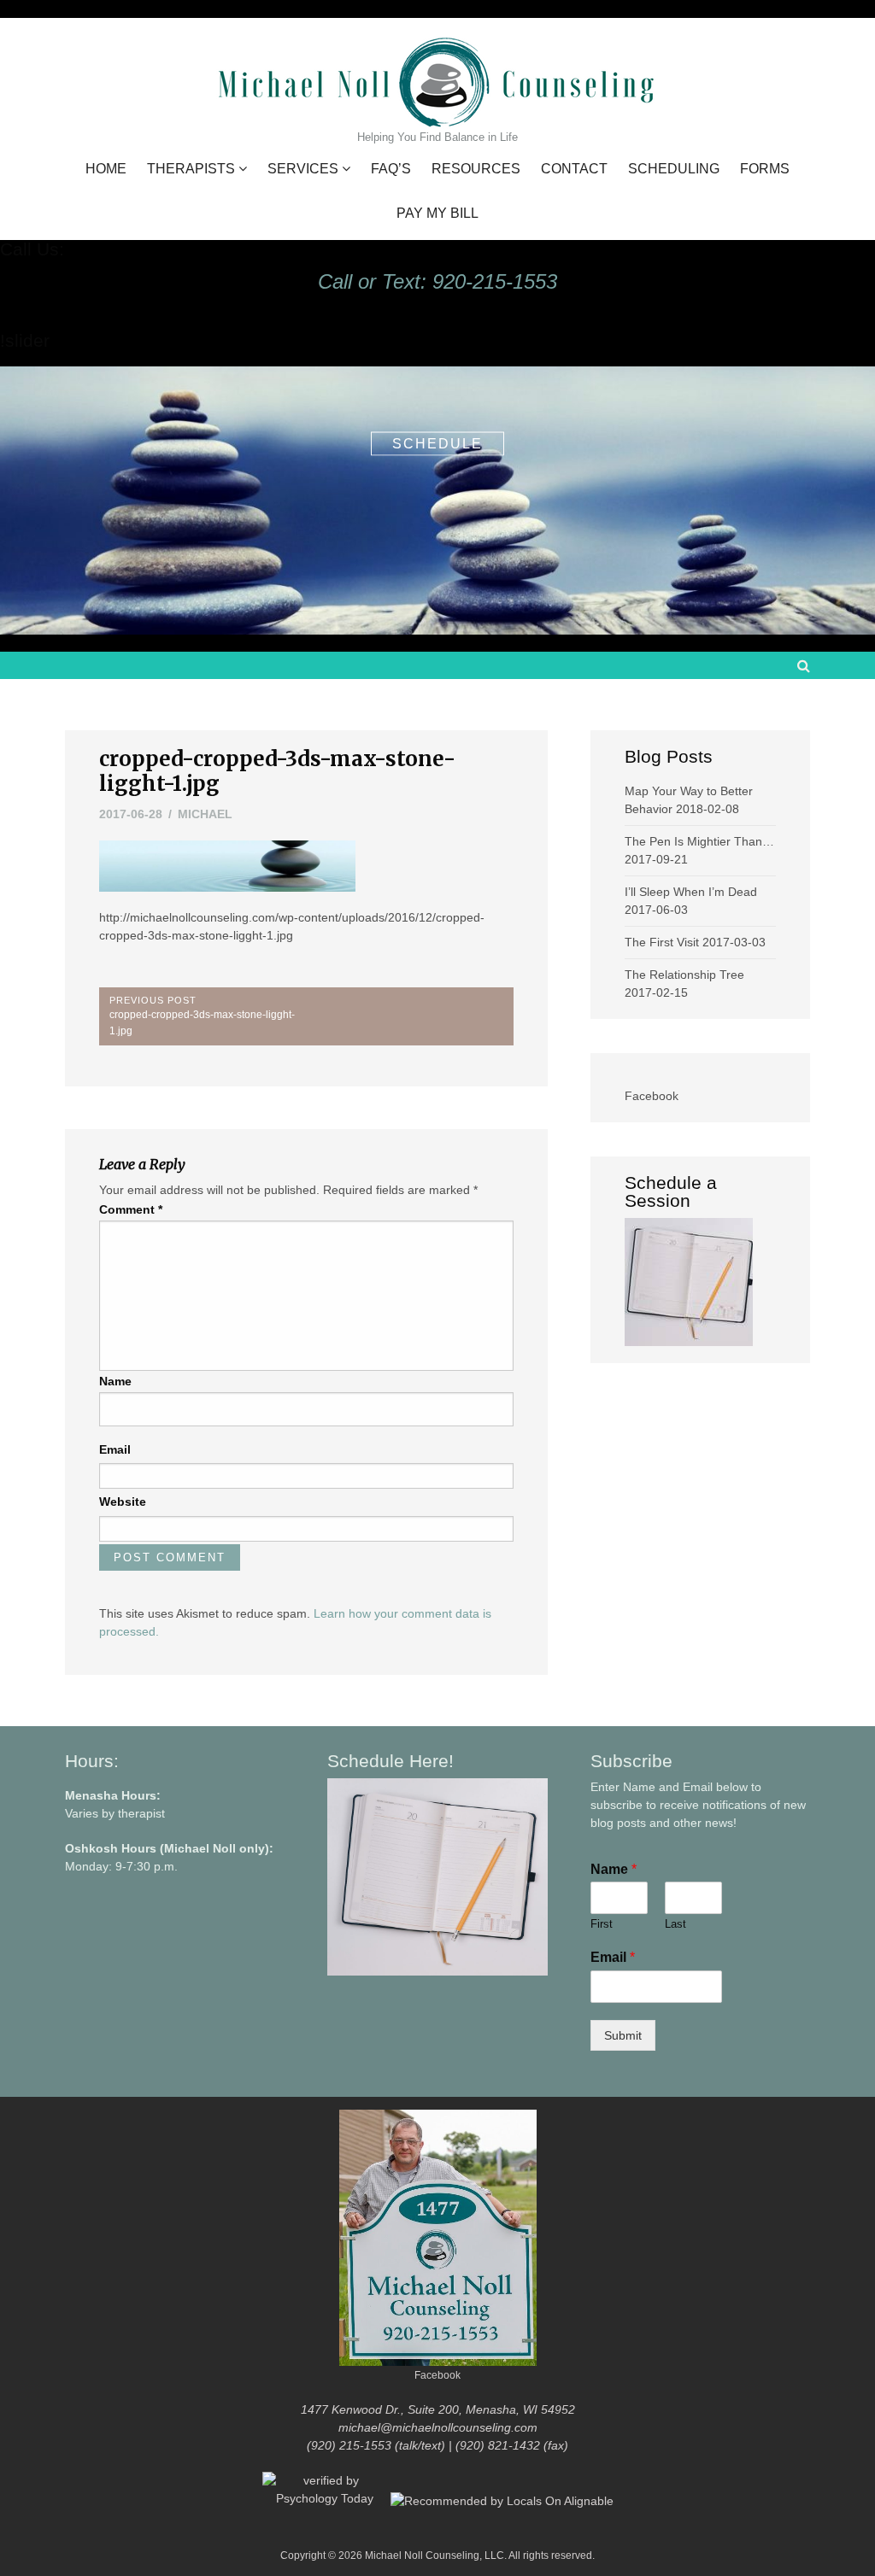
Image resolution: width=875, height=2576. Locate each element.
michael (205, 814)
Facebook (652, 1096)
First (602, 1924)
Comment (131, 1209)
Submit (623, 2035)
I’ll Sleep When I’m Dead (691, 892)
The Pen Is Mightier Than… (699, 841)
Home (106, 169)
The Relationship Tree (684, 975)
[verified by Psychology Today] (326, 2500)
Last (675, 1924)
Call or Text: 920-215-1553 (437, 281)
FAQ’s (391, 169)
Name (115, 1381)
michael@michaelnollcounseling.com (438, 2427)
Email (115, 1449)
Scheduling (674, 169)
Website (123, 1502)
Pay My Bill (437, 214)
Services (303, 169)
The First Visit (662, 942)
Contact (574, 169)
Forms (765, 169)
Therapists (191, 169)
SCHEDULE (437, 443)
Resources (476, 169)
